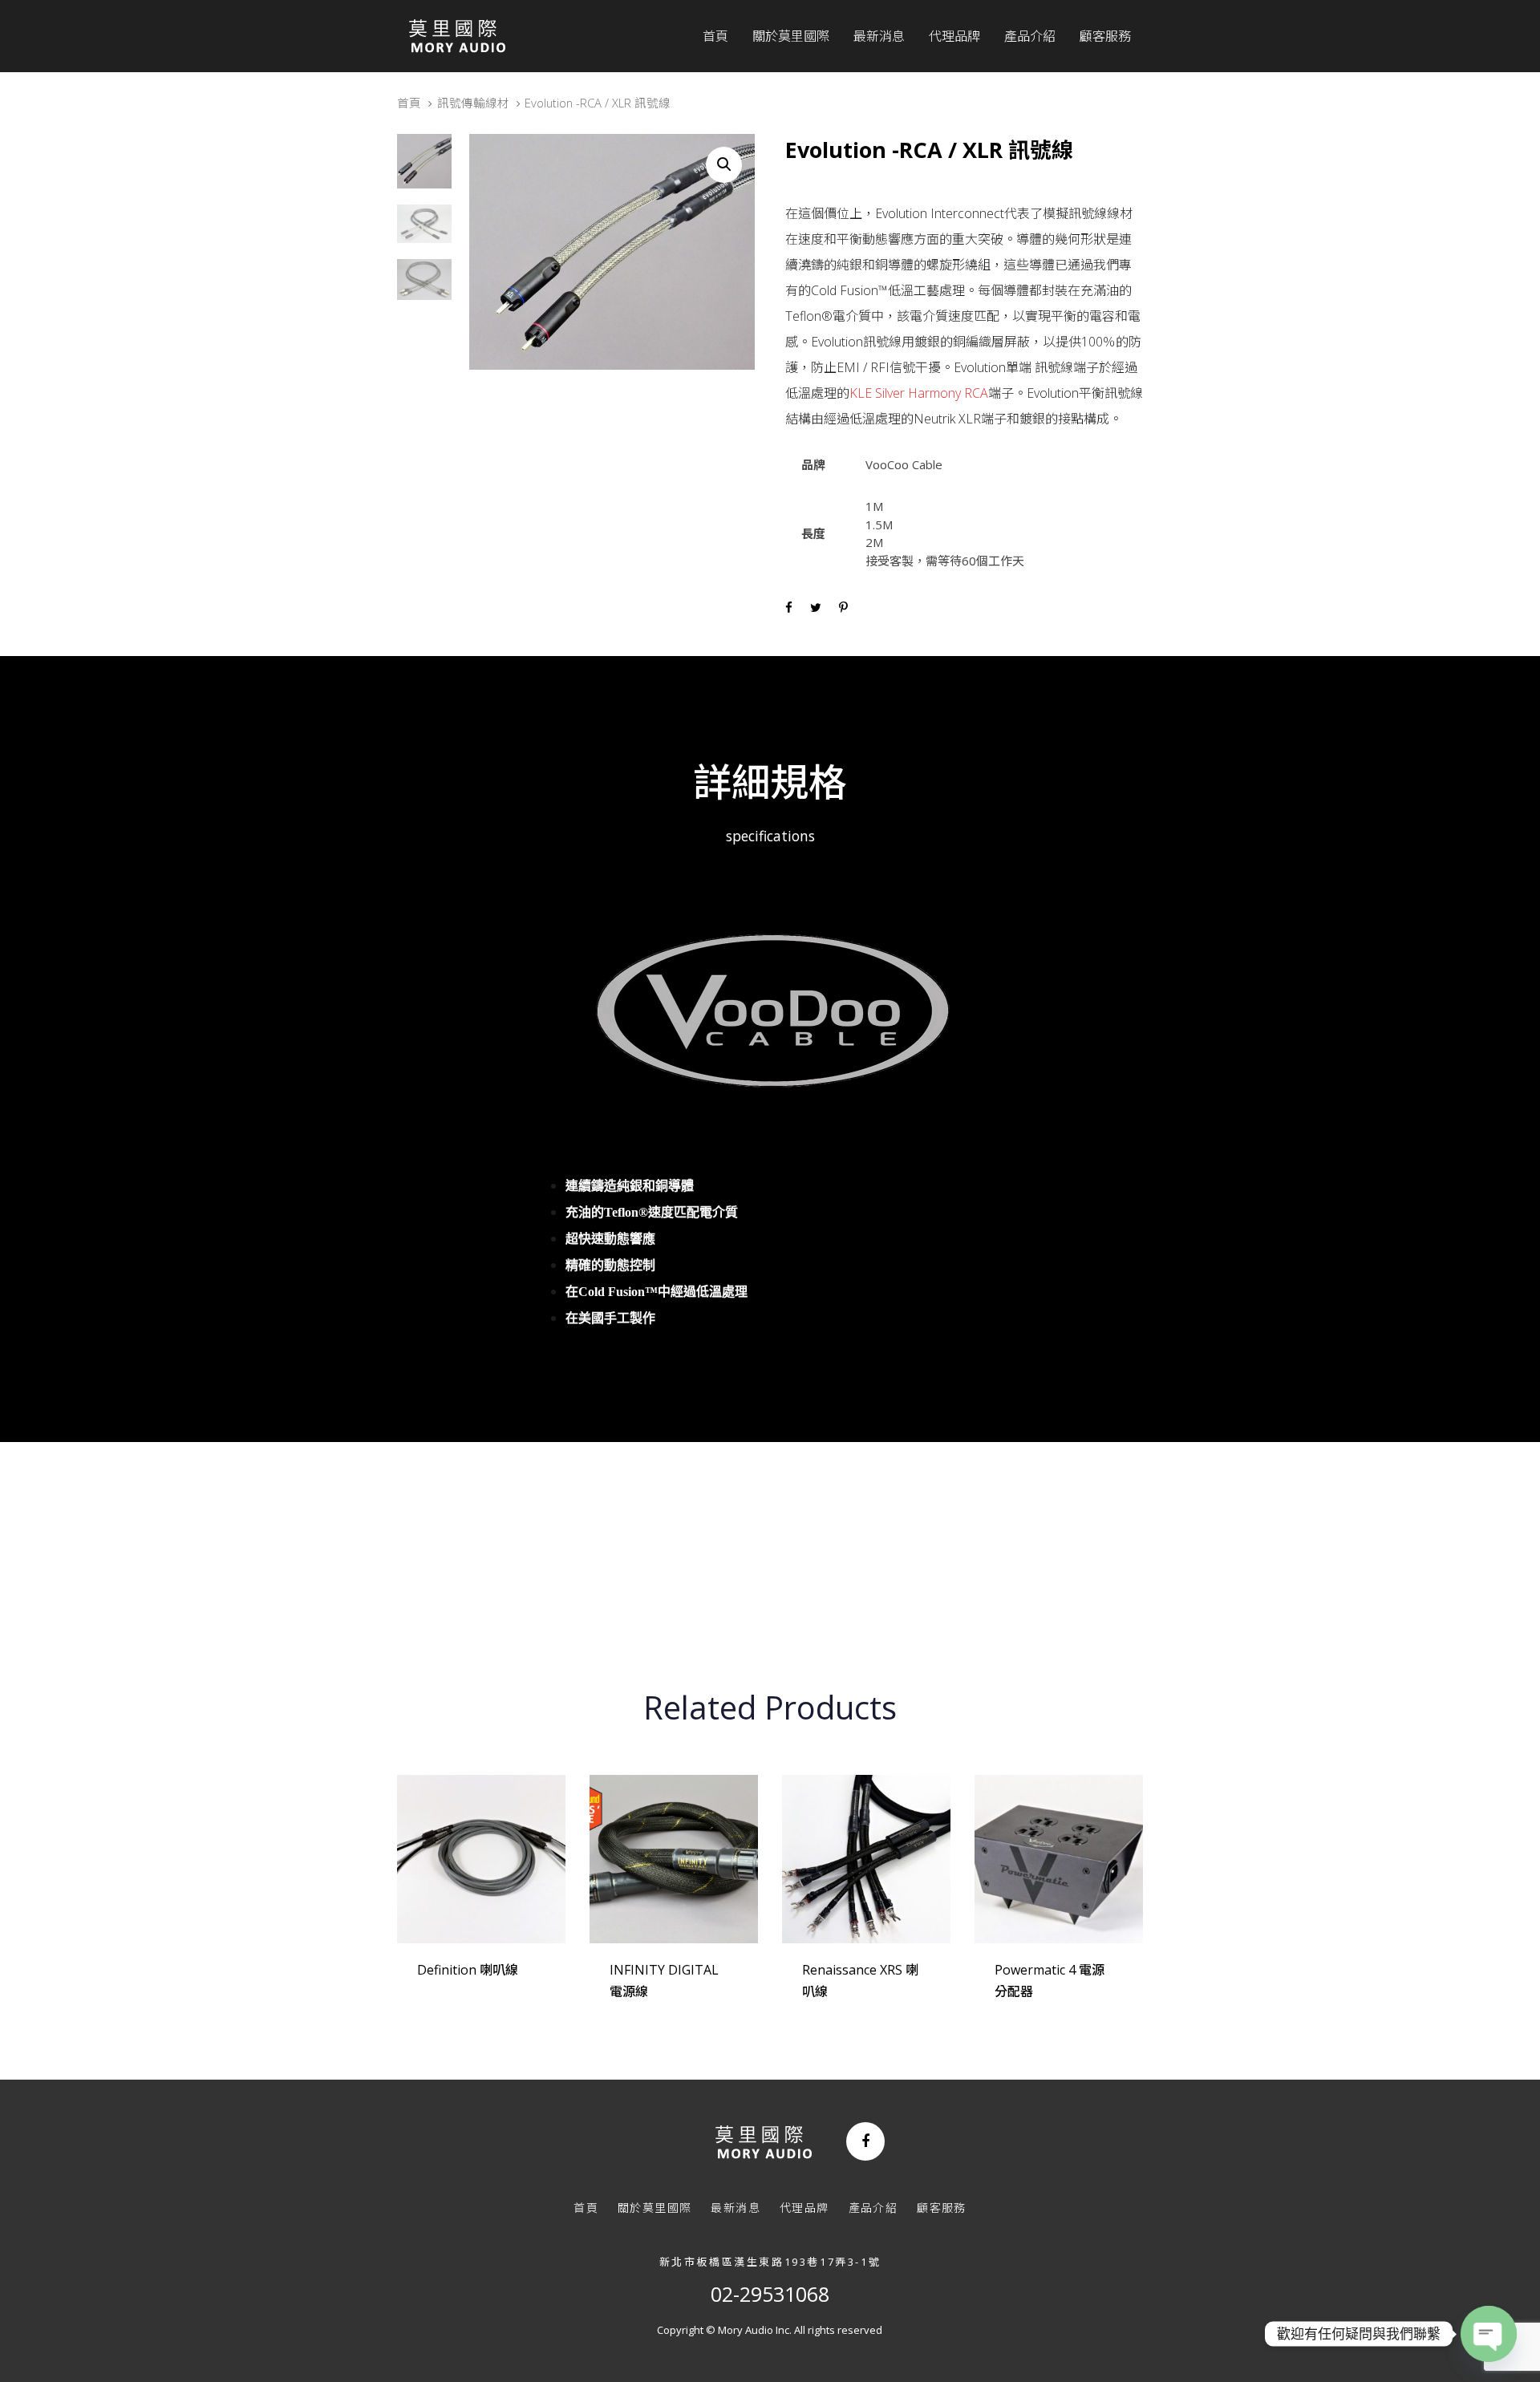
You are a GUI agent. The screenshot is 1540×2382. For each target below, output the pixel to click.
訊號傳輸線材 (473, 103)
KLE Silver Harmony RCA (919, 393)
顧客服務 (942, 2208)
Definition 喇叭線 (468, 1970)
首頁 (409, 103)
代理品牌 (804, 2208)
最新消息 (736, 2208)
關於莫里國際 (654, 2208)
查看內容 (455, 1991)
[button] (724, 165)
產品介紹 (873, 2208)
